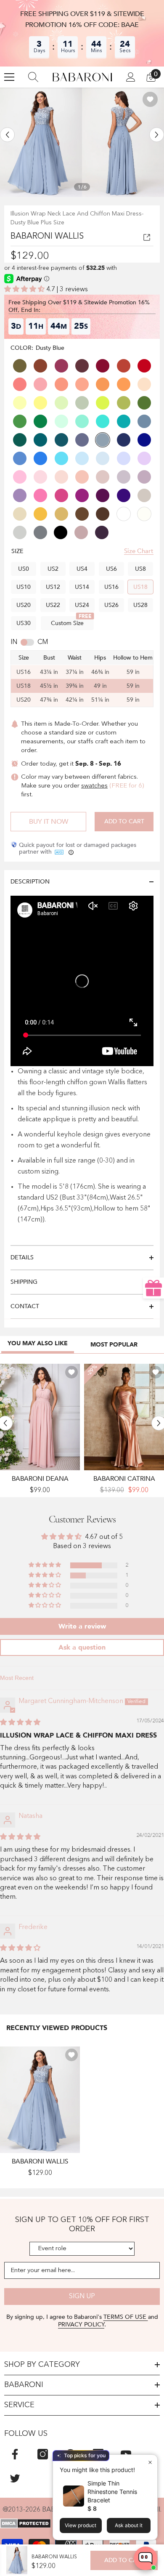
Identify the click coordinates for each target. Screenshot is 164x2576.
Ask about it (129, 2525)
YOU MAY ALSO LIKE (38, 1343)
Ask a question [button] (82, 1647)
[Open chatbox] (145, 2558)
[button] (7, 134)
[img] (20, 1723)
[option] (41, 142)
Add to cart (124, 821)
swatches (94, 786)
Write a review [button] (82, 1626)
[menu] (9, 77)
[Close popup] (150, 2462)
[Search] (33, 77)
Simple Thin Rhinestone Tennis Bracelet (112, 2492)
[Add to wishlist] (150, 99)
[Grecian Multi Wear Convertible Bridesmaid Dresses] (40, 1417)
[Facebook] (15, 2454)
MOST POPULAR (114, 1345)
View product (81, 2525)
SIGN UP (82, 2297)
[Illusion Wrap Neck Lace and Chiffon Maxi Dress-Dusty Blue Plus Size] (40, 2100)
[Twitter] (15, 2478)
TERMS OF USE (126, 2317)
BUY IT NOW (49, 822)
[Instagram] (43, 2454)
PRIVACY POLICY (81, 2325)
